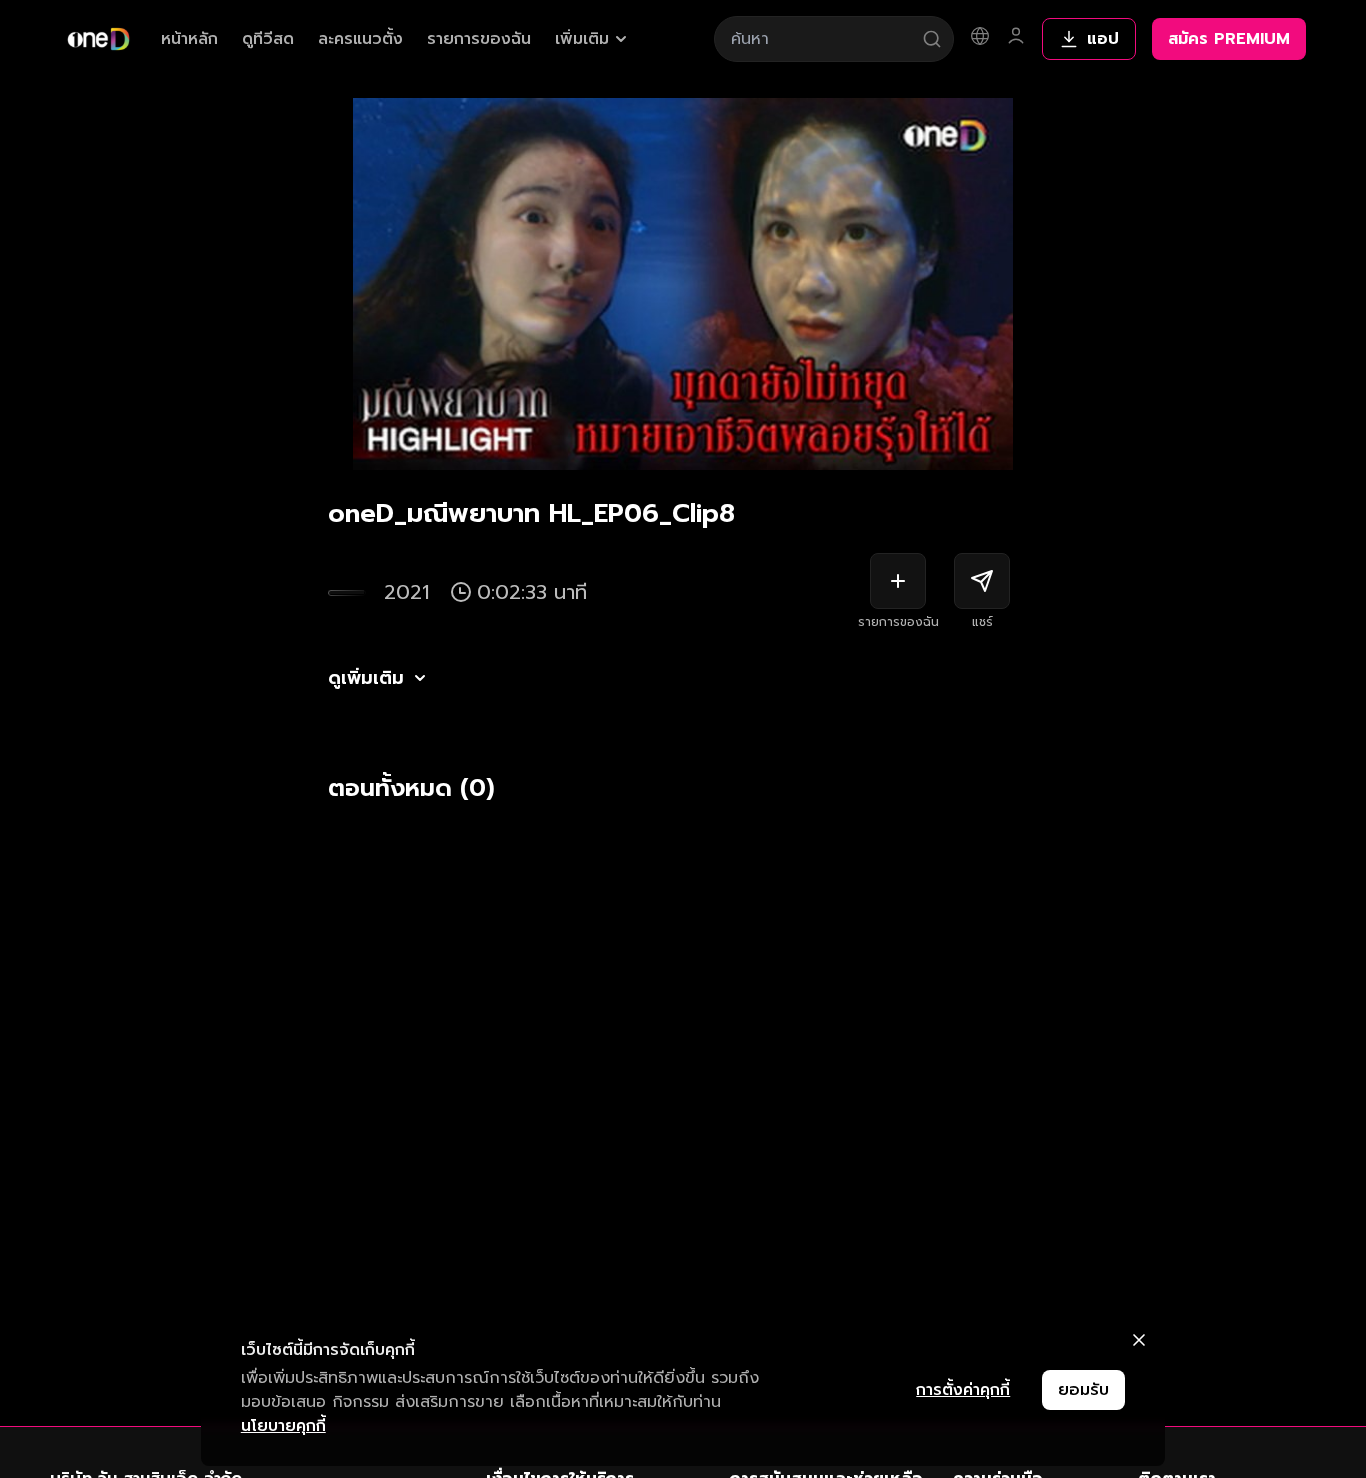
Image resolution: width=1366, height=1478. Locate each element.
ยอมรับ (1083, 1390)
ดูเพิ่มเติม (366, 678)
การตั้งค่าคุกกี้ (963, 1390)
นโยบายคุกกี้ (283, 1426)
